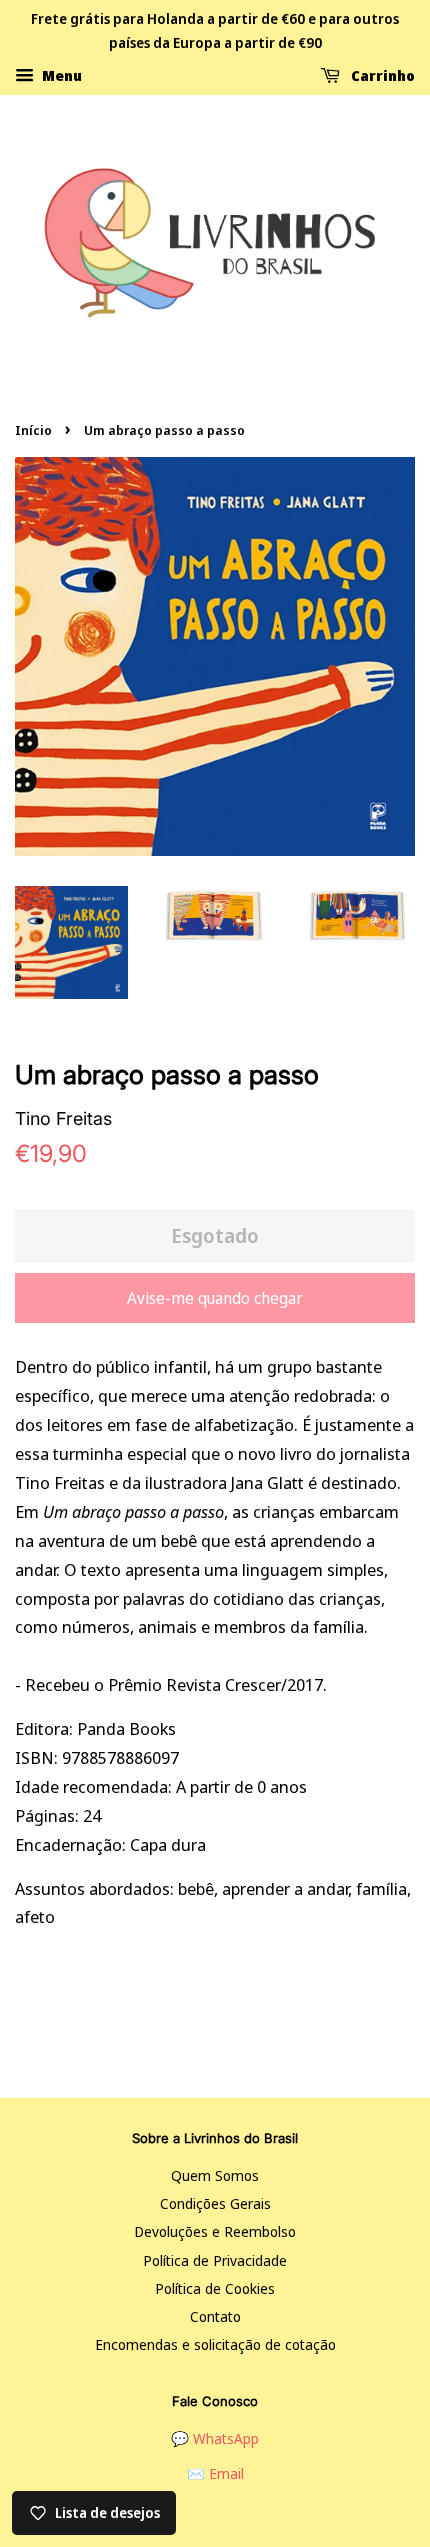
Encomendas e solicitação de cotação (215, 2344)
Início (33, 430)
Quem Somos (215, 2175)
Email (226, 2473)
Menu (60, 74)
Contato (215, 2316)
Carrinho (381, 74)
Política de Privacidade (215, 2260)
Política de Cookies (215, 2288)
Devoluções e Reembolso (215, 2231)
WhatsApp (226, 2438)
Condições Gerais (215, 2203)
